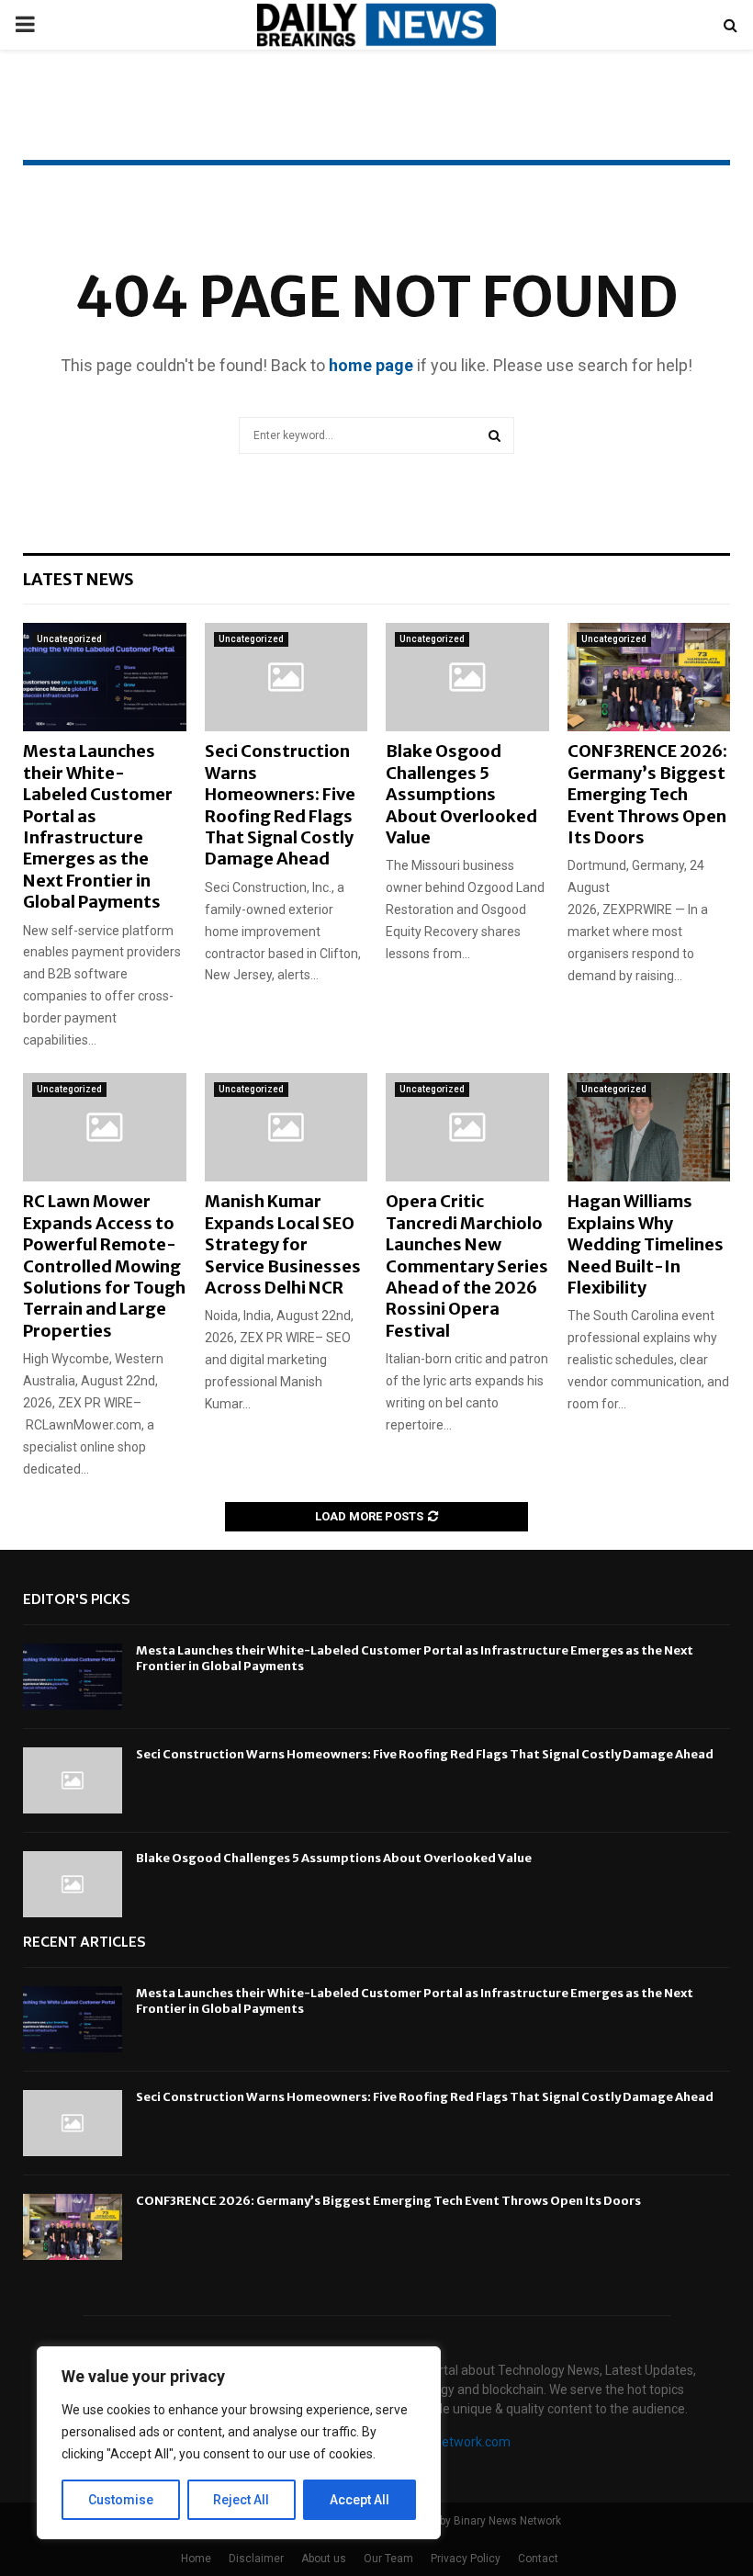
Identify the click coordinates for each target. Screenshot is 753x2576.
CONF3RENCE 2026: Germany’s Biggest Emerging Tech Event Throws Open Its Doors (647, 794)
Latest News (79, 579)
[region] (239, 2443)
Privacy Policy (466, 2559)
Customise (121, 2500)
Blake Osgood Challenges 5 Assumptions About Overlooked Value (461, 794)
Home (196, 2559)
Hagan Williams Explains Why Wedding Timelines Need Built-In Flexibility (646, 1244)
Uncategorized (69, 639)
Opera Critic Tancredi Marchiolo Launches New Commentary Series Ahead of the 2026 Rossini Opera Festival (467, 1265)
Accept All (360, 2500)
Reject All (241, 2500)
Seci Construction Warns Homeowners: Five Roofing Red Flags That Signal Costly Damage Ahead (280, 805)
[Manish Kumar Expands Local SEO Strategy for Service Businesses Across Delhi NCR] (287, 1127)
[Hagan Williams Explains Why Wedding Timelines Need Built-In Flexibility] (649, 1127)
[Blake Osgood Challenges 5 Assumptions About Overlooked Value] (467, 677)
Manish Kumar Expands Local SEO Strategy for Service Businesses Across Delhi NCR (283, 1244)
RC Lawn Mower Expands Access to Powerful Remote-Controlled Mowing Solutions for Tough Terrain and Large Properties (104, 1265)
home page (371, 365)
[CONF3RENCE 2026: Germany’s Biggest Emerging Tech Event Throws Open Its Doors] (649, 677)
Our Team (388, 2559)
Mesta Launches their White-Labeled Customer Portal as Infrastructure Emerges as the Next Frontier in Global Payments (98, 826)
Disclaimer (256, 2559)
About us (324, 2559)
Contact (538, 2559)
